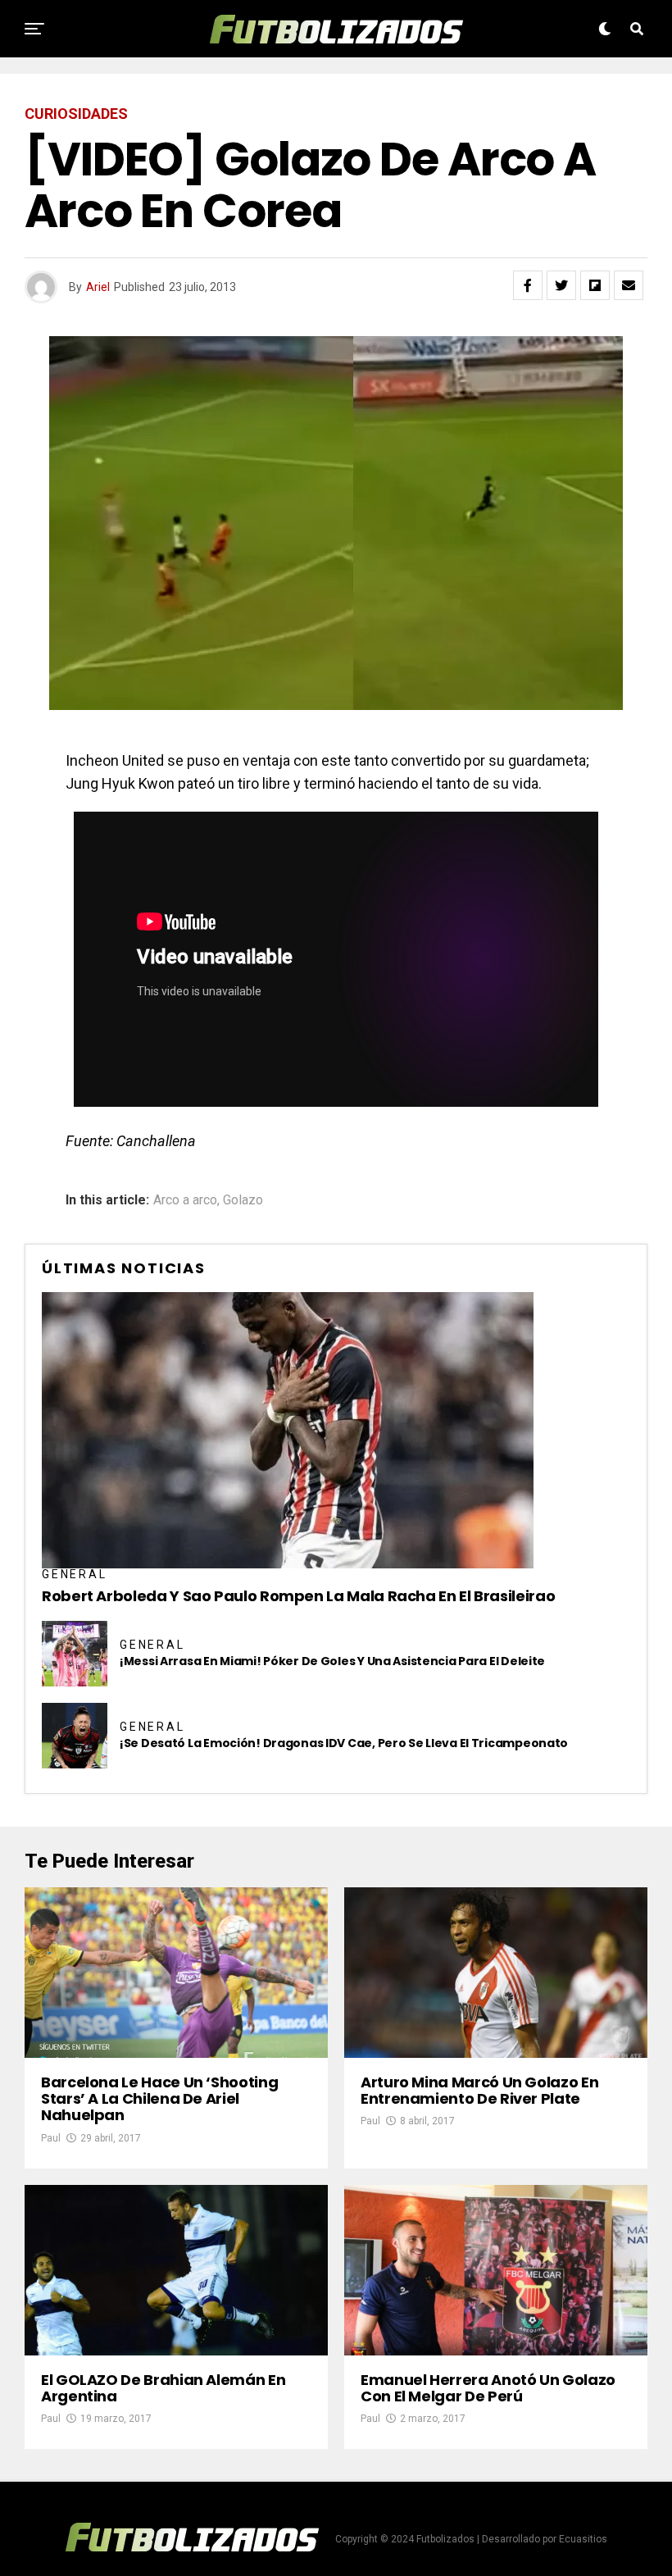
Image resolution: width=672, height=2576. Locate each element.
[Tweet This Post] (561, 285)
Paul (51, 2138)
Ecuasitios (583, 2539)
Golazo (243, 1200)
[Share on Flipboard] (595, 285)
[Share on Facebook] (528, 285)
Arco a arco (185, 1200)
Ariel (98, 287)
